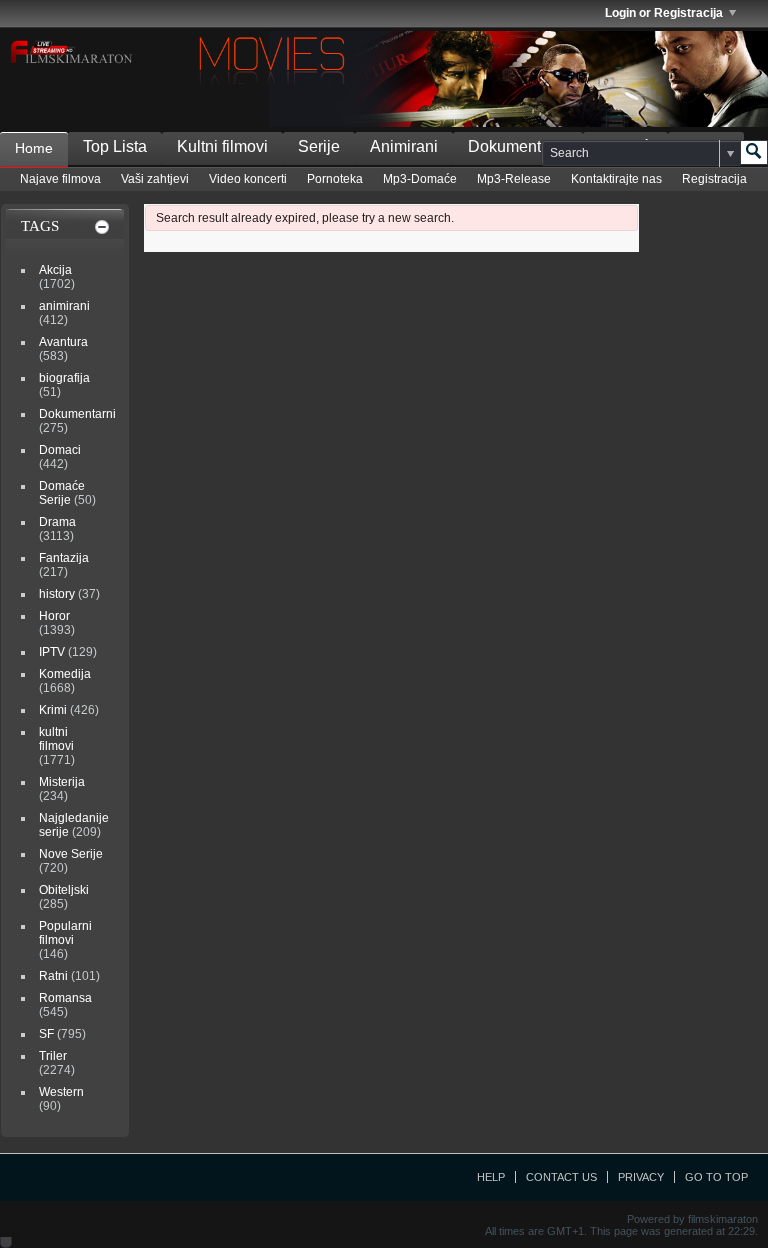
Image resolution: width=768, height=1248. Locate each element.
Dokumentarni (518, 146)
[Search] (754, 152)
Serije (319, 146)
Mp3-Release (514, 179)
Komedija (65, 674)
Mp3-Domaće (420, 179)
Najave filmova (60, 179)
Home (34, 148)
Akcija (55, 270)
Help (491, 1177)
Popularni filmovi (65, 933)
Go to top (716, 1177)
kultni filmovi (56, 739)
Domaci (60, 450)
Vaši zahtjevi (155, 179)
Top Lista (115, 146)
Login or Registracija (664, 13)
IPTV (52, 652)
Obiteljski (64, 890)
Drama (57, 522)
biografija (64, 378)
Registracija (714, 179)
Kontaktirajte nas (616, 179)
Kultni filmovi (222, 146)
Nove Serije (71, 854)
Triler (53, 1056)
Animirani (404, 146)
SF (46, 1034)
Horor (54, 616)
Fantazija (64, 558)
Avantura (63, 342)
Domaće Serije (62, 493)
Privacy (641, 1177)
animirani (64, 306)
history (57, 594)
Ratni (53, 976)
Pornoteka (335, 179)
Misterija (62, 782)
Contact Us (561, 1177)
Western (61, 1092)
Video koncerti (248, 179)
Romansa (65, 998)
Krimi (53, 710)
